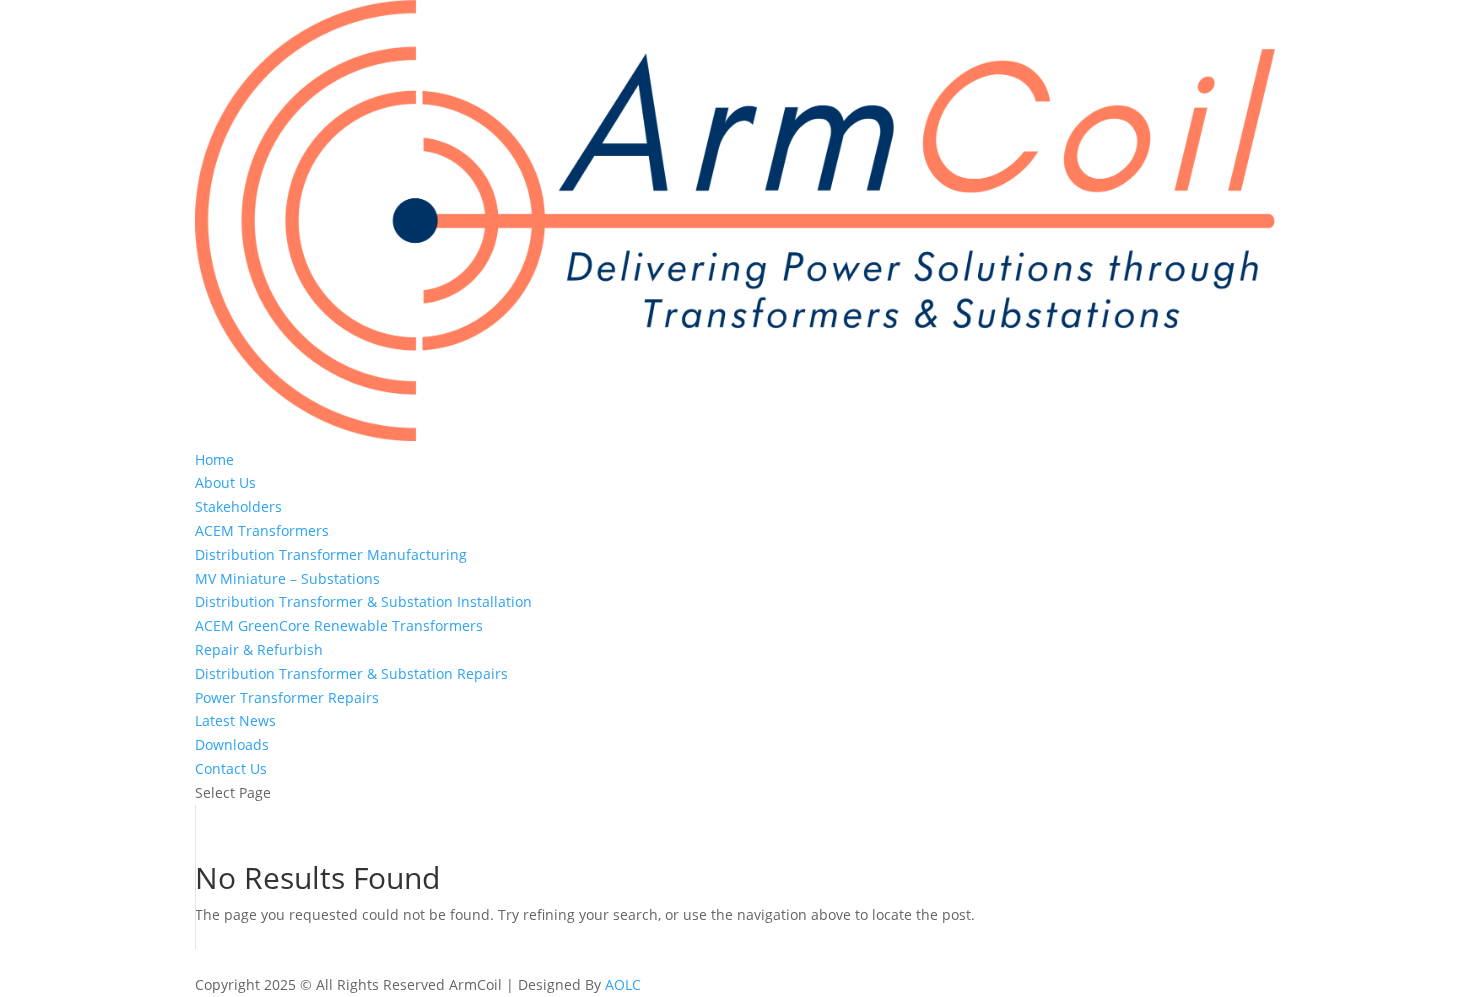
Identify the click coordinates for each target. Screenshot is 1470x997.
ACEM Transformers (262, 530)
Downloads (232, 744)
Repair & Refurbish (259, 649)
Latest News (235, 720)
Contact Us (231, 768)
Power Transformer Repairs (287, 697)
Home (214, 459)
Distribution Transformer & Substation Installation (363, 601)
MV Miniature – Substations (287, 578)
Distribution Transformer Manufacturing (331, 554)
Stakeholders (238, 506)
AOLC (623, 984)
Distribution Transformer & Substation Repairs (351, 673)
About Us (225, 482)
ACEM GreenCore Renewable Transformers (339, 625)
